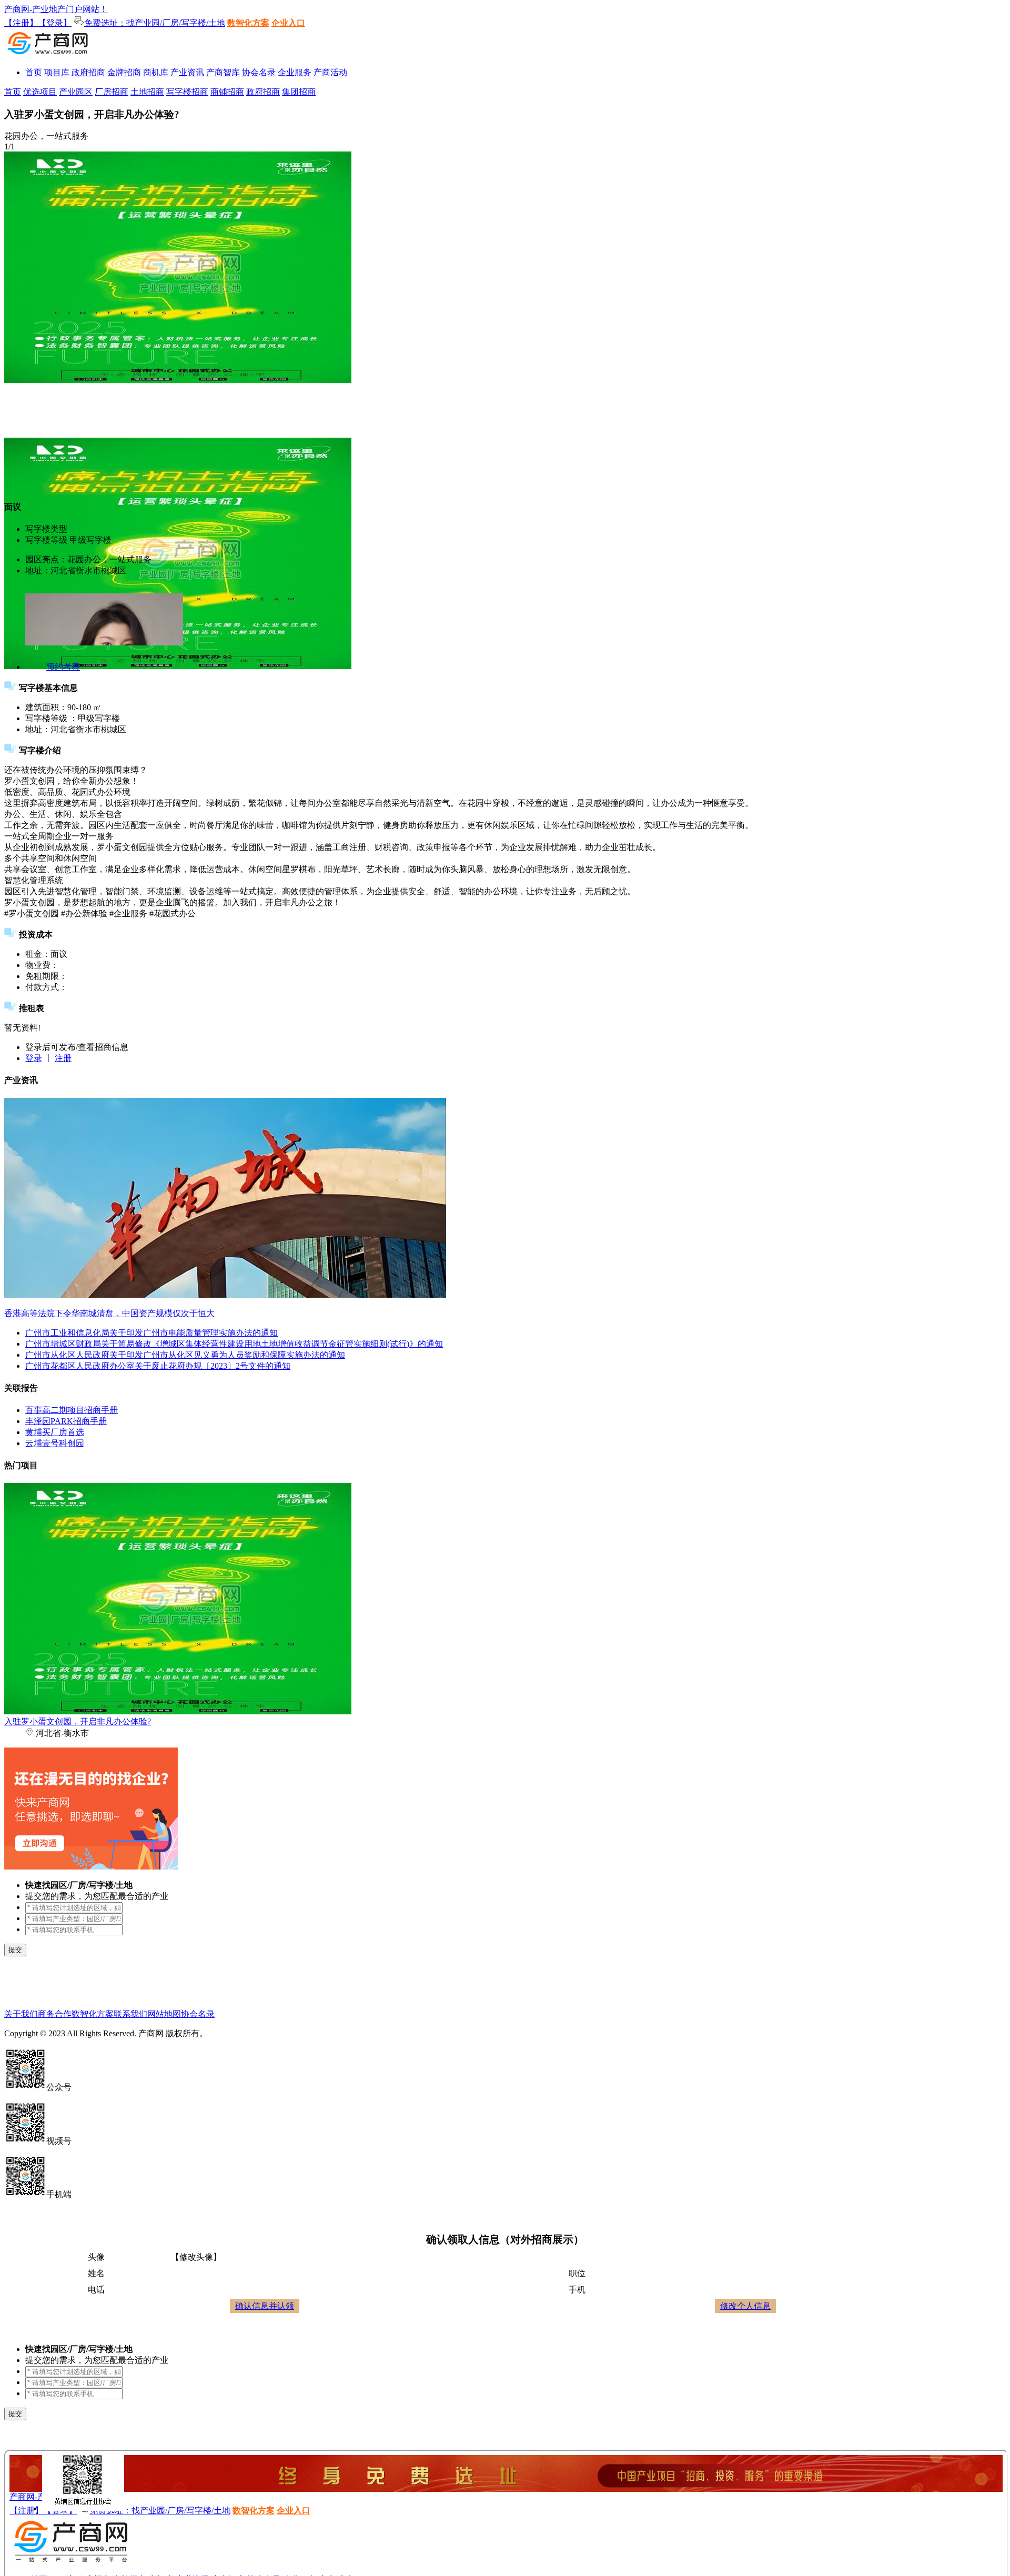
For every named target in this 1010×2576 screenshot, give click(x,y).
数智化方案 (248, 23)
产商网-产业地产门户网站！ (56, 9)
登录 (34, 1058)
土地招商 (147, 92)
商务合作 (55, 2014)
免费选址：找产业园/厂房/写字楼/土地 (155, 23)
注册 (63, 1058)
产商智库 (223, 72)
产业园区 (76, 92)
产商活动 (330, 72)
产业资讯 (187, 72)
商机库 (156, 72)
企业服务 (295, 72)
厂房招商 (112, 92)
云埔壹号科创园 (55, 1443)
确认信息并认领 (265, 2306)
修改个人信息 (745, 2306)
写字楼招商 (187, 92)
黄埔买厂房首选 (55, 1432)
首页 (34, 72)
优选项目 (40, 92)
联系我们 (130, 2014)
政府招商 (88, 72)
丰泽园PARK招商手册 (66, 1421)
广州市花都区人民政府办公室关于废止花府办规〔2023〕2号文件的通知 (158, 1366)
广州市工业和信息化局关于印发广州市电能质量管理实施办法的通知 (151, 1333)
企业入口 (288, 23)
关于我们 (21, 2014)
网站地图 (164, 2014)
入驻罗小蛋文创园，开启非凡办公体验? (78, 1721)
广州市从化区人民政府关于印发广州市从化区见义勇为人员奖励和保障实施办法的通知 (185, 1355)
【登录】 (55, 23)
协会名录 (259, 72)
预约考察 (63, 667)
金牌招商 (124, 72)
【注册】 (21, 23)
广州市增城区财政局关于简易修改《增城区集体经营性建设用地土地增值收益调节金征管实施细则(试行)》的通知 (234, 1344)
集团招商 (299, 92)
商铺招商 (227, 92)
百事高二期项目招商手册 (72, 1410)
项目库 (57, 72)
